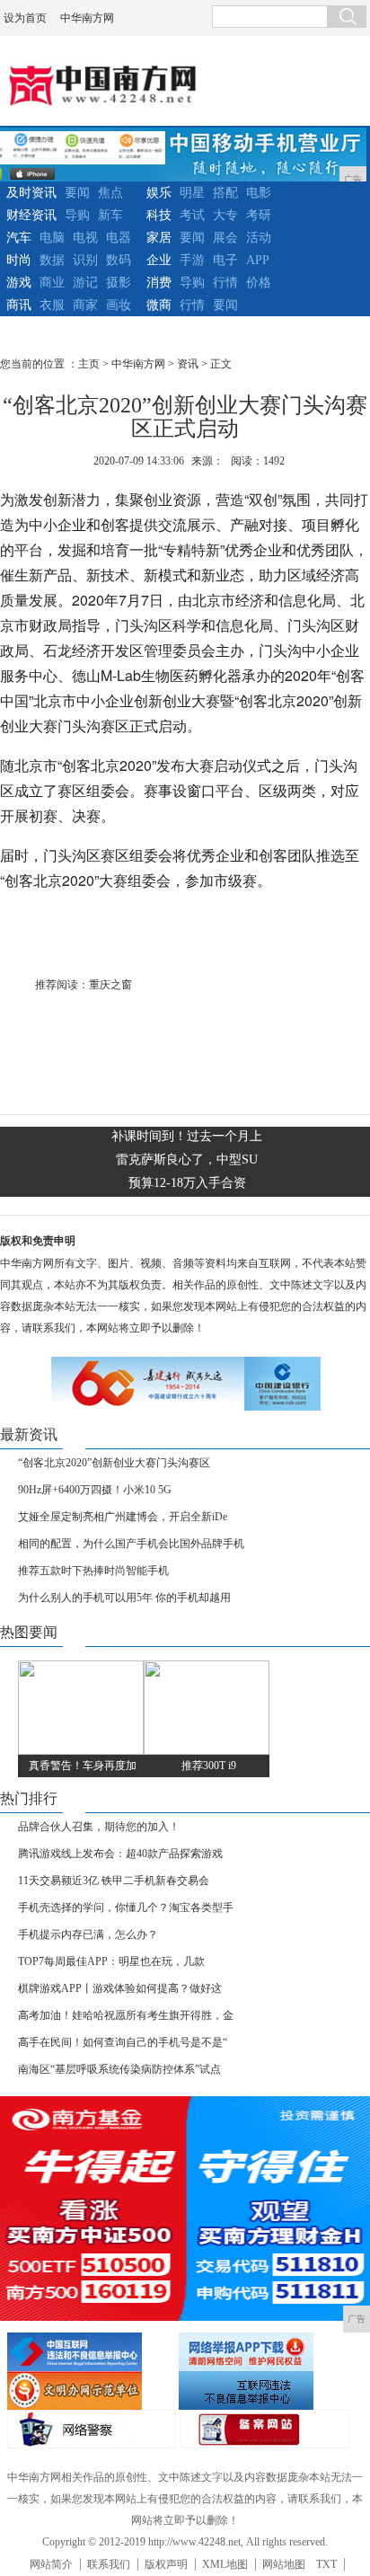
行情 (225, 283)
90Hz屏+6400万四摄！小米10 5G (95, 1490)
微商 (159, 305)
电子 (225, 260)
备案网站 (265, 2429)
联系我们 (109, 2564)
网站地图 (284, 2564)
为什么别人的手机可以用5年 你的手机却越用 (124, 1598)
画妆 (119, 305)
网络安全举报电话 (262, 2352)
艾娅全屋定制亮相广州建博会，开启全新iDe (123, 1517)
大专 (225, 215)
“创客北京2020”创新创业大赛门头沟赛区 (114, 1463)
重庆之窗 (110, 985)
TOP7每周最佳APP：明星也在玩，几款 (111, 1961)
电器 (119, 238)
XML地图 (225, 2564)
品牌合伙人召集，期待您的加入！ (99, 1827)
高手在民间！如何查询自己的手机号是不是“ (123, 2042)
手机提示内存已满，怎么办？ (88, 1934)
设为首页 (25, 18)
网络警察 (92, 2429)
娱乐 (159, 193)
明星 (192, 193)
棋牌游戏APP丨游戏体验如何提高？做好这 (120, 1988)
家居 (159, 238)
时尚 (19, 260)
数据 (52, 260)
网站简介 (51, 2564)
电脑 (52, 238)
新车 (110, 215)
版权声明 (166, 2564)
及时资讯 (31, 193)
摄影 (119, 283)
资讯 (188, 364)
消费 (159, 283)
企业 (159, 260)
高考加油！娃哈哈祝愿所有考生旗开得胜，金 (126, 2015)
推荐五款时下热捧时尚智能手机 (93, 1571)
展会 (225, 238)
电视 (85, 238)
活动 (259, 238)
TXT (326, 2564)
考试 (192, 215)
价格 (259, 283)
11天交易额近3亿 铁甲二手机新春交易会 (114, 1881)
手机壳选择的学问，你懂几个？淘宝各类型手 (126, 1908)
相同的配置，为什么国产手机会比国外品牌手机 (131, 1544)
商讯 (19, 305)
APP (258, 260)
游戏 (19, 283)
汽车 (19, 238)
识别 (85, 260)
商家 (85, 305)
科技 (159, 215)
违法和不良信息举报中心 (91, 2352)
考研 (259, 215)
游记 (85, 283)
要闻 (77, 193)
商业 (52, 283)
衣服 (52, 305)
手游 (192, 260)
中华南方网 (87, 18)
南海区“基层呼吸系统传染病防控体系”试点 (119, 2069)
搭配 (225, 193)
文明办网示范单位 (91, 2390)
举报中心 (262, 2390)
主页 (89, 364)
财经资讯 (31, 215)
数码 (119, 260)
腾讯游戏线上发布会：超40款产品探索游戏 (120, 1854)
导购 (77, 215)
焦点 (110, 193)
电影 (259, 193)
